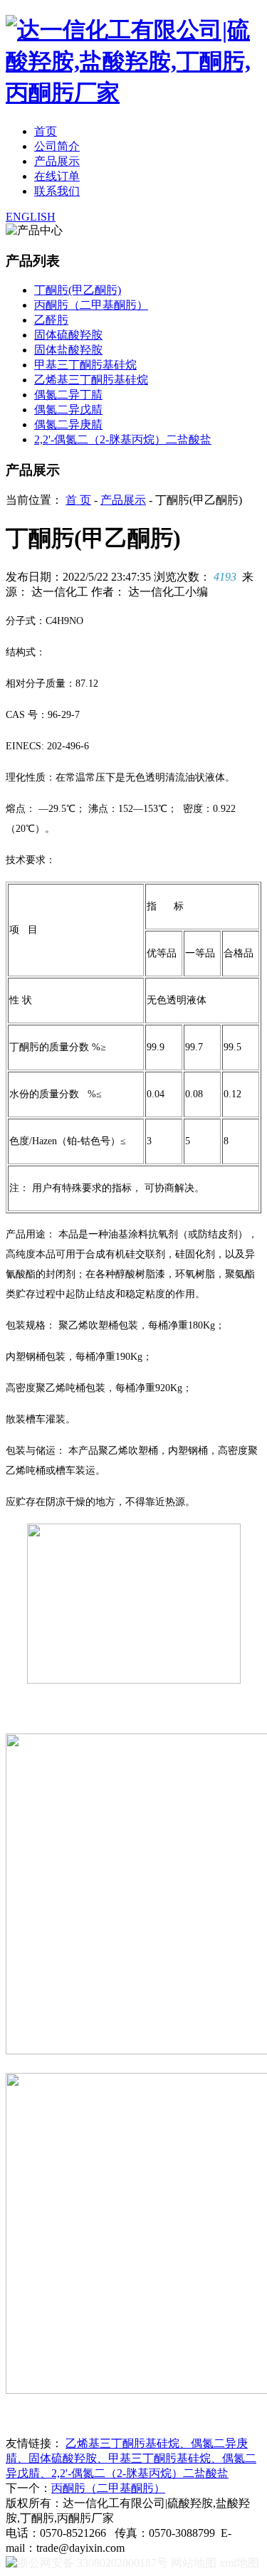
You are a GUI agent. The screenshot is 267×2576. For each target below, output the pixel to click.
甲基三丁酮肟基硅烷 (85, 365)
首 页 (78, 500)
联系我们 (57, 191)
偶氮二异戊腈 (68, 410)
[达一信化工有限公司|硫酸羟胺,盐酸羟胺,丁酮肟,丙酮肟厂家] (133, 93)
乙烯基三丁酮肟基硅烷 (91, 380)
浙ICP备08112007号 (168, 2518)
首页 (46, 131)
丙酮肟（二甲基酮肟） (91, 305)
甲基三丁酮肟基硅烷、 (165, 2458)
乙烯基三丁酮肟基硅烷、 (128, 2443)
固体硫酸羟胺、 (68, 2458)
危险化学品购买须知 (183, 2548)
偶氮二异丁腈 (68, 395)
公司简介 (57, 146)
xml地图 (239, 2563)
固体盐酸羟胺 (68, 350)
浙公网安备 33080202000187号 (93, 2563)
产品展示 (57, 161)
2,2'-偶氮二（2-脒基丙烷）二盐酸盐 (123, 439)
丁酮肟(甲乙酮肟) (78, 290)
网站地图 (194, 2563)
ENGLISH (31, 217)
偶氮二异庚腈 (68, 424)
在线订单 (57, 176)
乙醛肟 (51, 320)
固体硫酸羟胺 (68, 335)
